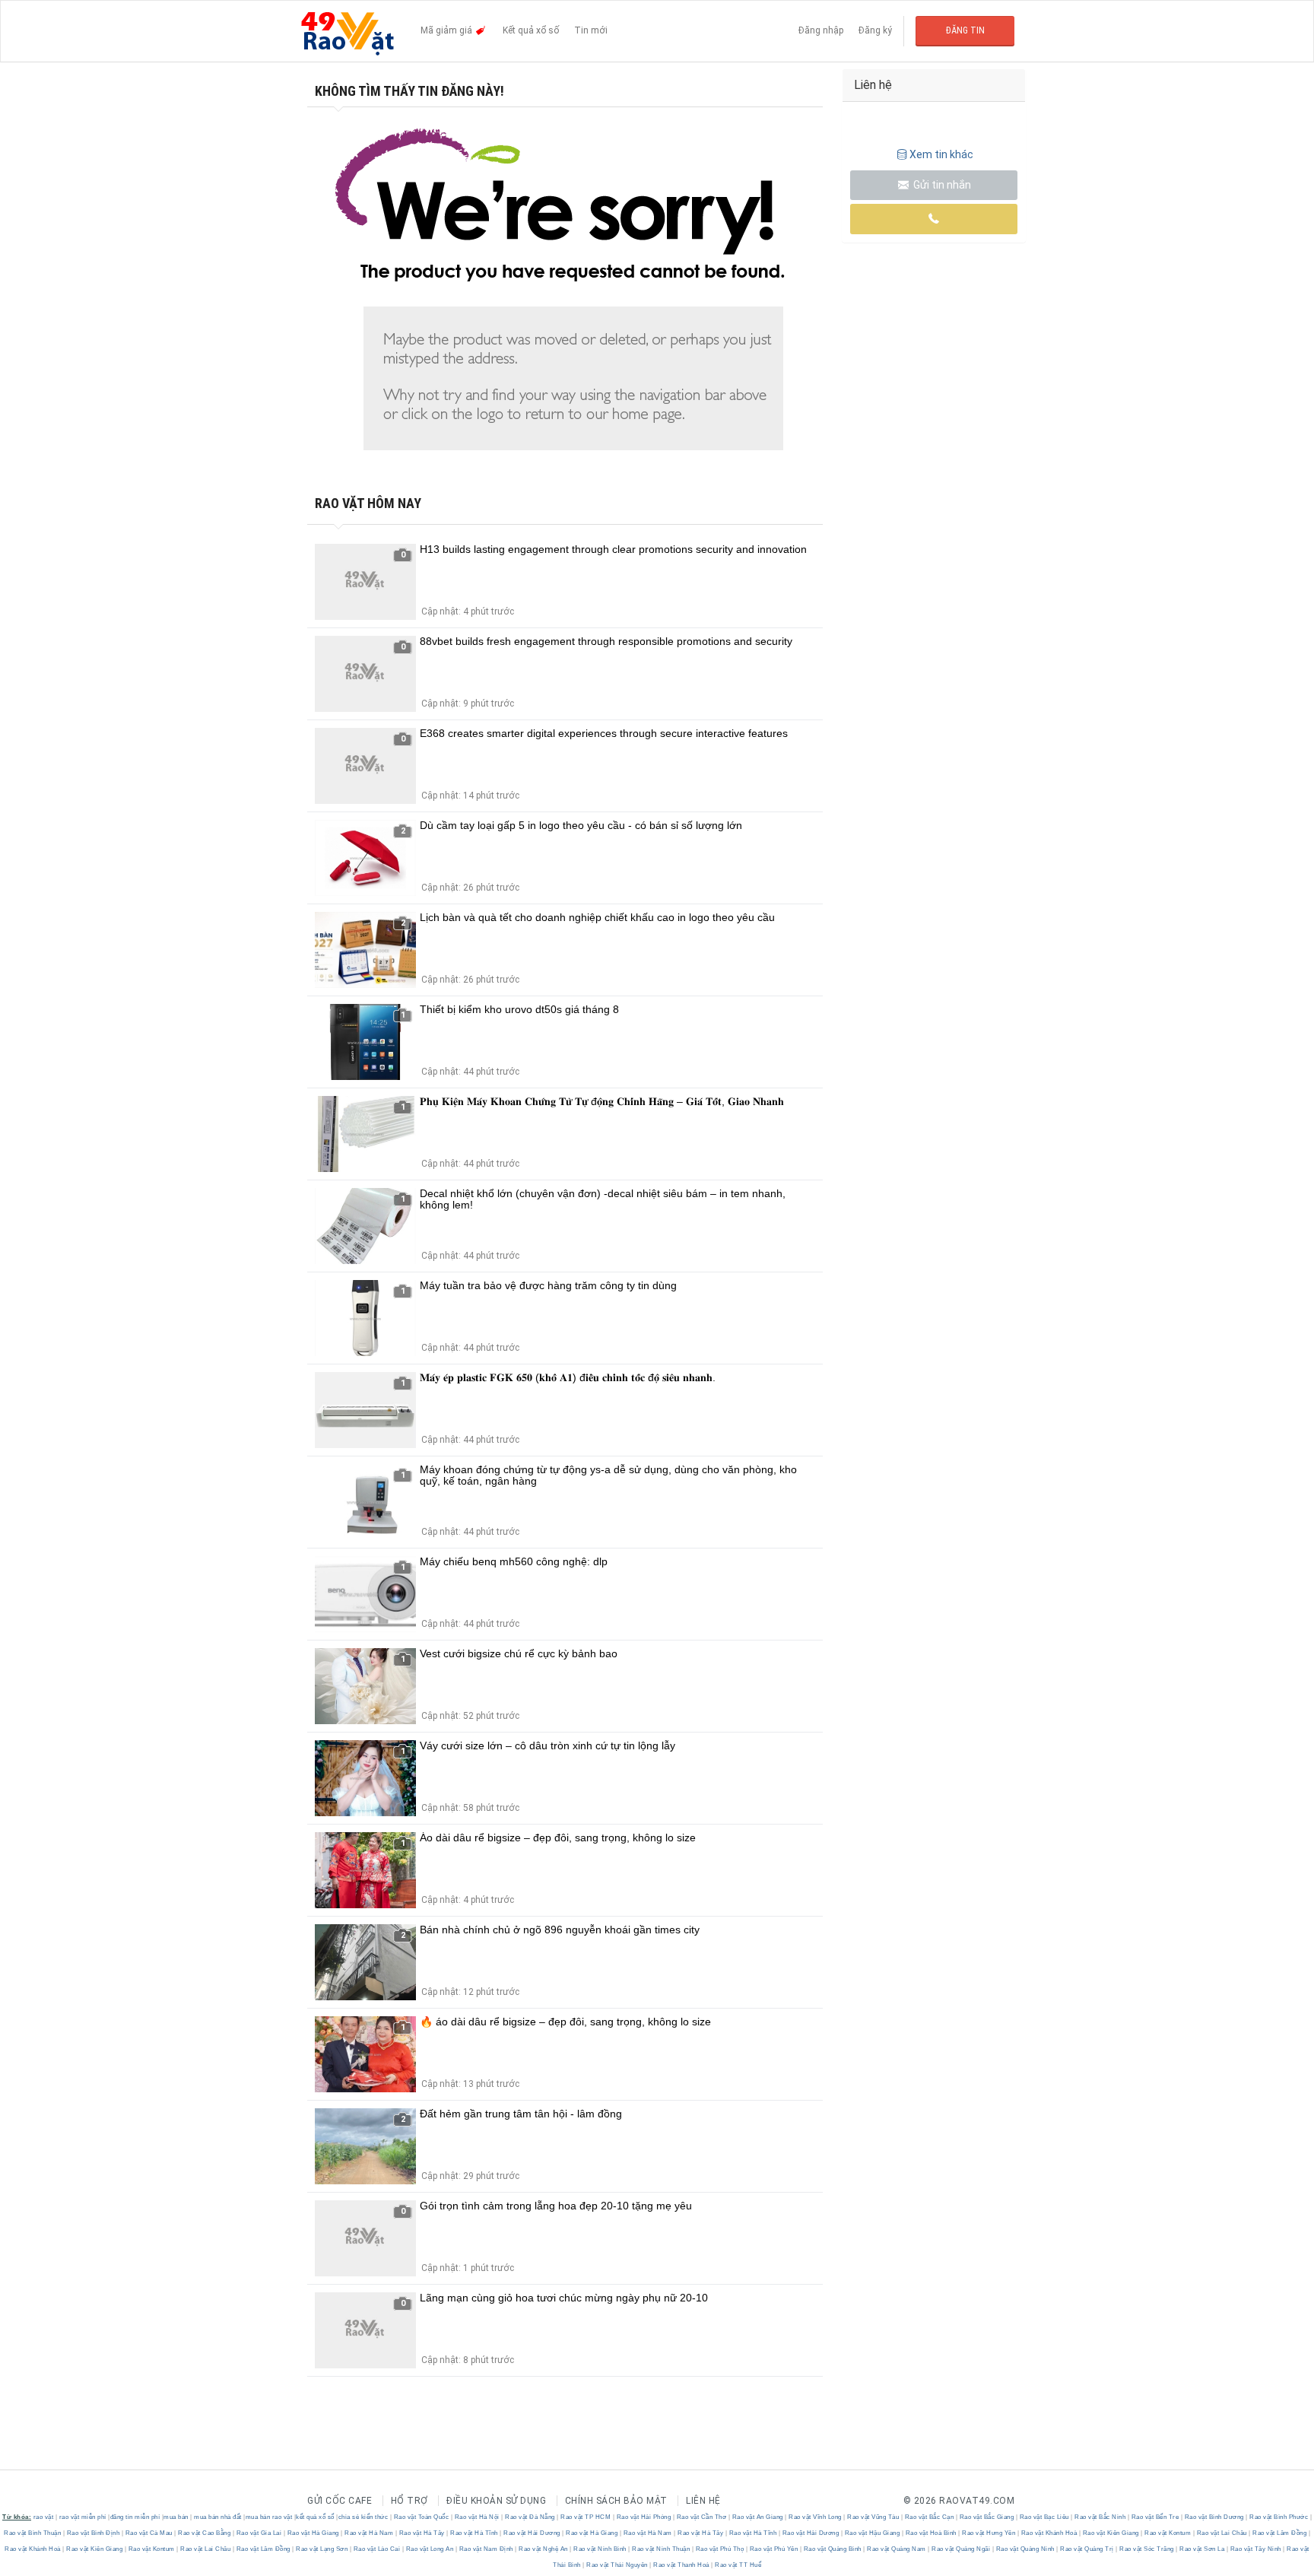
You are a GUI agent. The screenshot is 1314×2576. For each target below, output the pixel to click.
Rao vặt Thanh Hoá (682, 2565)
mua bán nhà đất (218, 2517)
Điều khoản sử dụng (496, 2501)
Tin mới (591, 30)
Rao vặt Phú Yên (774, 2549)
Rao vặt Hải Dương (532, 2533)
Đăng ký (875, 30)
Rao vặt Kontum (1168, 2533)
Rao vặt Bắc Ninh (1100, 2517)
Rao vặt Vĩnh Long (816, 2517)
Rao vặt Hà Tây (422, 2533)
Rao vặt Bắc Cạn (929, 2517)
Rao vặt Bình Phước (1279, 2517)
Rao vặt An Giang (757, 2517)
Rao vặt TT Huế (738, 2565)
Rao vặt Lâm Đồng (1280, 2533)
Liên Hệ (703, 2501)
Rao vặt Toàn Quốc (421, 2517)
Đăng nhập (821, 30)
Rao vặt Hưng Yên (989, 2533)
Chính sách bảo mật (616, 2501)
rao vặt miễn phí (83, 2517)
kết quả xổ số (315, 2517)
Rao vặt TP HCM (586, 2517)
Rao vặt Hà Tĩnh (474, 2533)
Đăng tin (965, 30)
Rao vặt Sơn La (1202, 2549)
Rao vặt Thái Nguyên (617, 2565)
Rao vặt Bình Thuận (33, 2533)
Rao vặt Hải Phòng (644, 2517)
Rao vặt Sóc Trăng (1147, 2549)
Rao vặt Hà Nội (477, 2517)
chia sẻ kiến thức (363, 2517)
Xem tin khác (941, 154)
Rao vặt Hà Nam (369, 2533)
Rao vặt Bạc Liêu (1044, 2517)
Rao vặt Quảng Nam (897, 2549)
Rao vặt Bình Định (93, 2533)
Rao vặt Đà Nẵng (530, 2517)
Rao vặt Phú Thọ (720, 2549)
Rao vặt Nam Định (486, 2549)
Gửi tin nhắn (941, 185)
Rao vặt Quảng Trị (1087, 2549)
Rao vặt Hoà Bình (931, 2533)
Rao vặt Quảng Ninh (1025, 2549)
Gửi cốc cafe (340, 2501)
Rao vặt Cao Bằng (205, 2533)
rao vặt (44, 2517)
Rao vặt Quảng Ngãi (961, 2549)
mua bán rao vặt (269, 2517)
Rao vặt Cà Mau (149, 2533)
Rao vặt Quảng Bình (832, 2549)
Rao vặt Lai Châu (1222, 2533)
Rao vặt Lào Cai (377, 2549)
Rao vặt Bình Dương (1214, 2517)
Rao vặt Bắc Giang (987, 2517)
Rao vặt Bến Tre (1155, 2517)
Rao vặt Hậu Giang (872, 2533)
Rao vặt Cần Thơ (701, 2517)
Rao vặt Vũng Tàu (873, 2517)
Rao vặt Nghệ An (544, 2549)
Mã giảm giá (448, 30)
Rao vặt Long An (430, 2549)
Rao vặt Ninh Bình (600, 2549)
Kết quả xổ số (531, 30)
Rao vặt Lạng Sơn (322, 2549)
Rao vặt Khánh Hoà (1049, 2533)
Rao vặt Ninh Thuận (661, 2549)
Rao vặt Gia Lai (259, 2533)
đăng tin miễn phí (135, 2517)
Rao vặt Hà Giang (313, 2533)
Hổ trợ (409, 2501)
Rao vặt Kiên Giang (1111, 2533)
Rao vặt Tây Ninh (1255, 2549)
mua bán (176, 2517)
